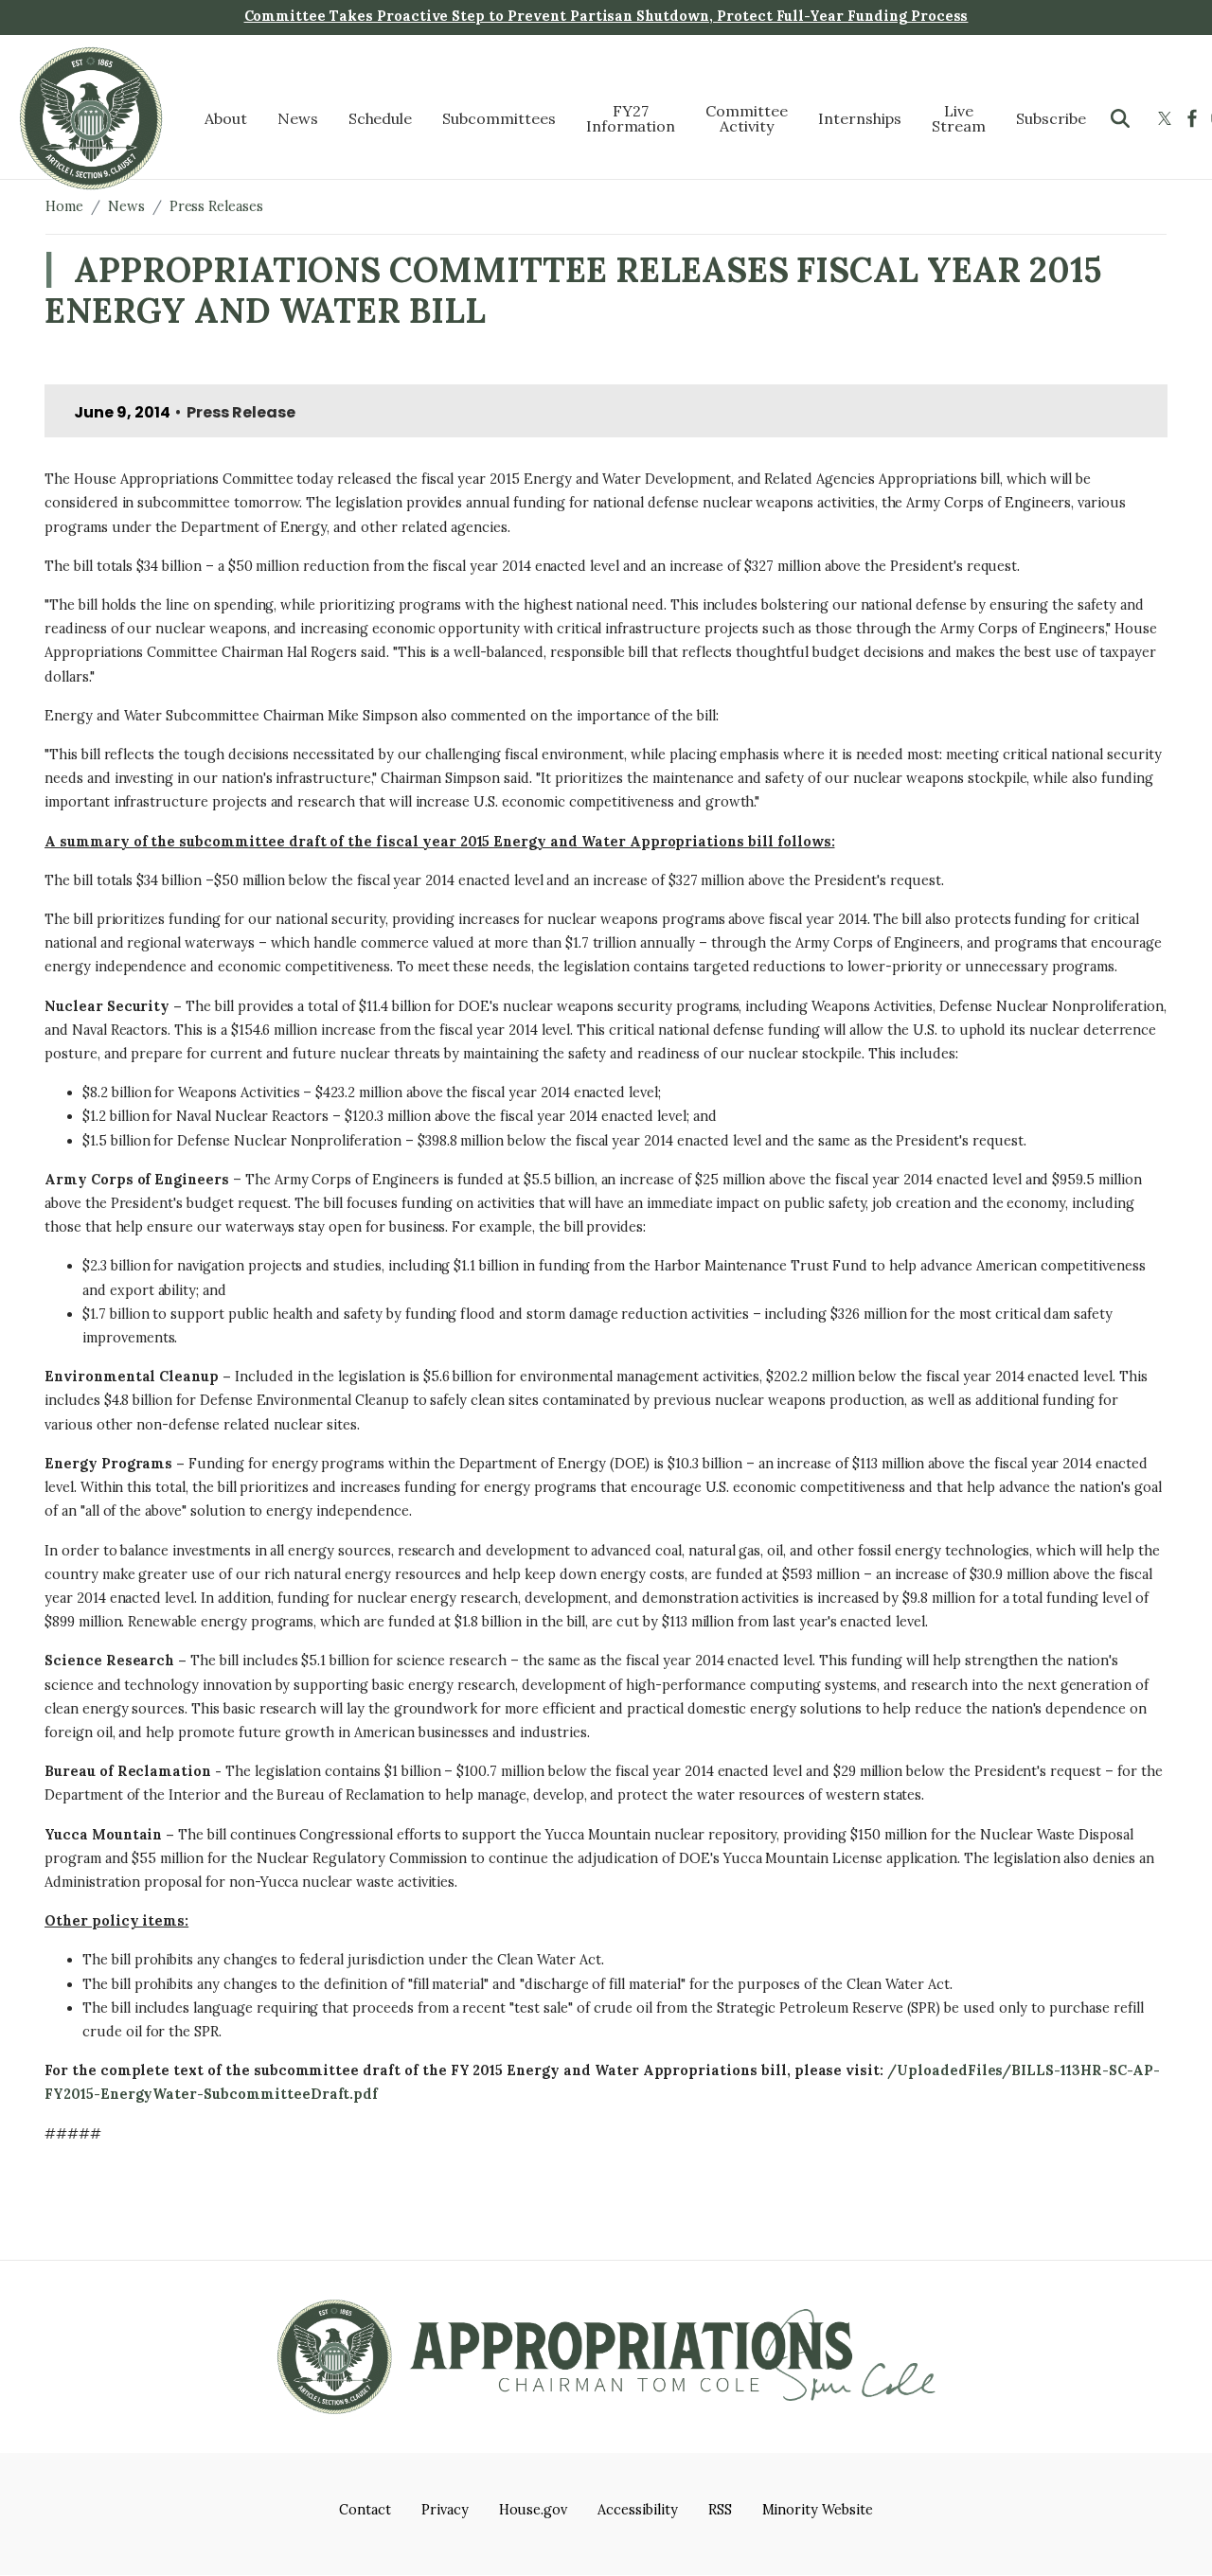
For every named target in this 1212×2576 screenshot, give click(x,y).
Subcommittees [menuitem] (499, 118)
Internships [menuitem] (860, 118)
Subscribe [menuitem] (1051, 118)
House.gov (534, 2510)
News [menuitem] (298, 118)
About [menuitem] (226, 118)
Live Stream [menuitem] (959, 118)
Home (64, 206)
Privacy (445, 2510)
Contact (365, 2510)
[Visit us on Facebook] (1194, 118)
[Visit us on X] (1167, 118)
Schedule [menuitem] (381, 118)
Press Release (241, 412)
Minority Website (818, 2510)
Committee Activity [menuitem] (747, 118)
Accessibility (637, 2510)
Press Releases (216, 206)
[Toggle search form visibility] (1120, 118)
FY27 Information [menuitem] (631, 118)
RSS (720, 2510)
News (126, 206)
